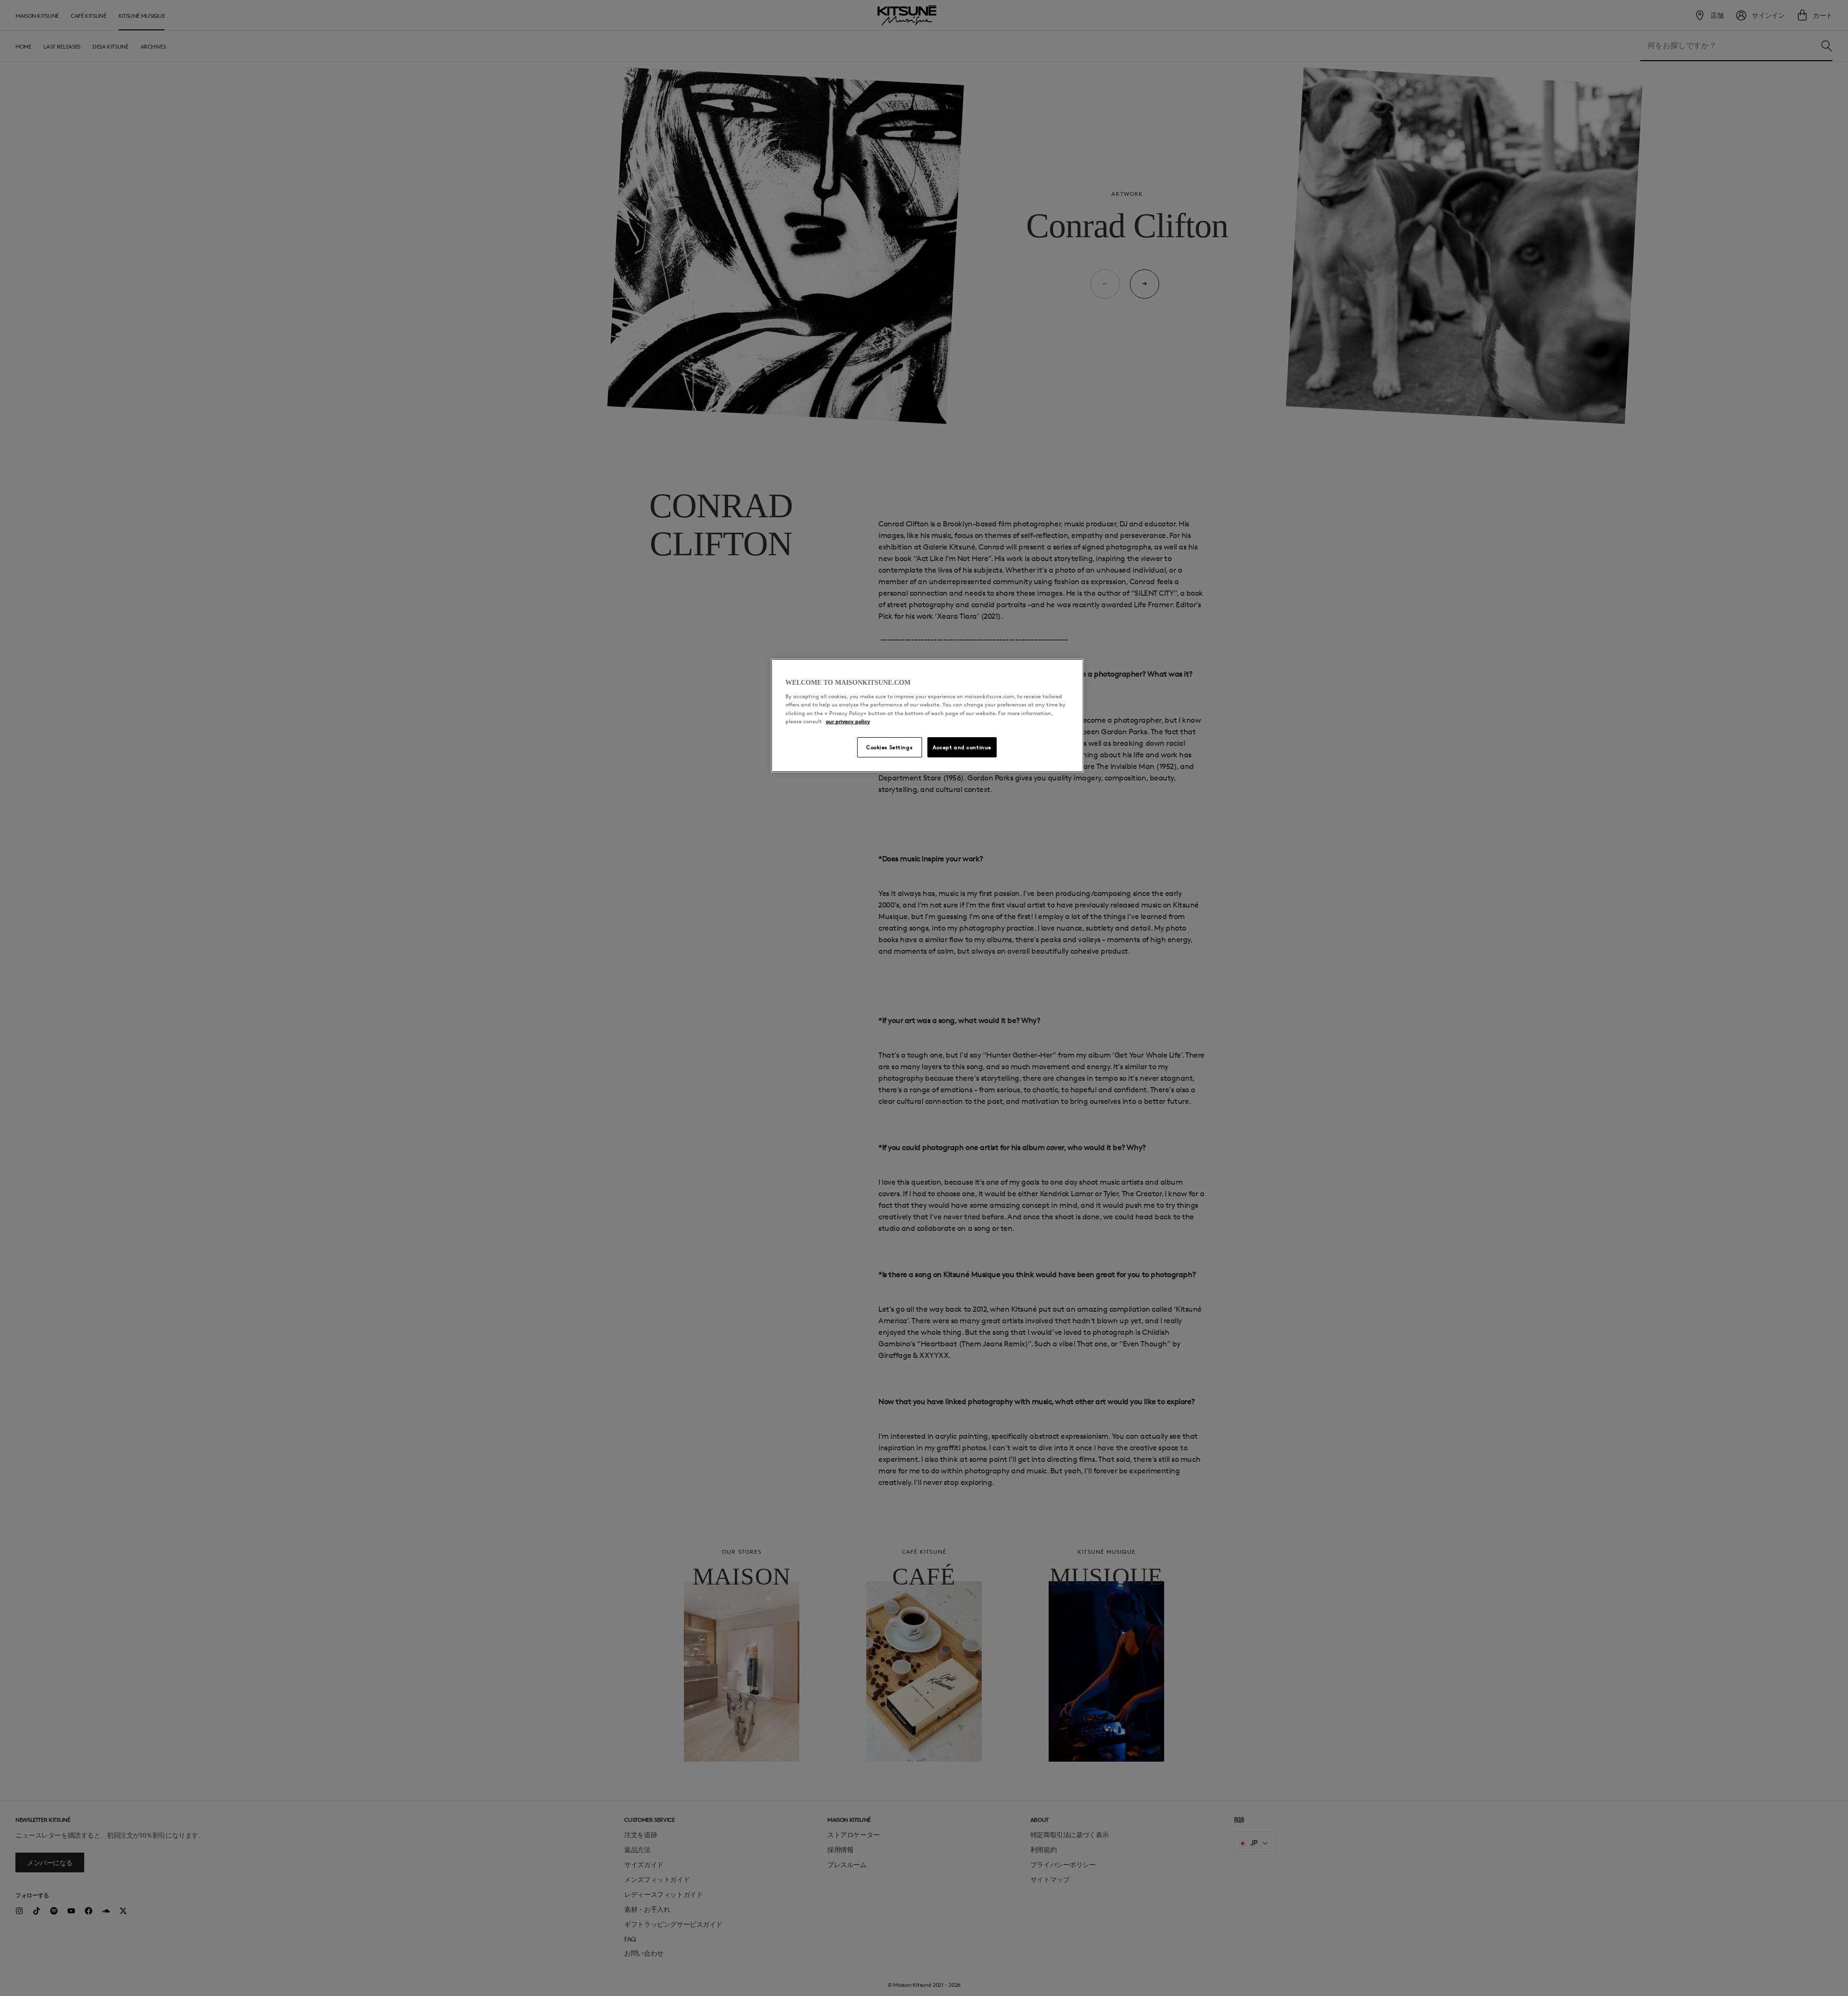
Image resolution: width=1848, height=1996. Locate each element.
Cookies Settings (889, 747)
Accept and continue (962, 747)
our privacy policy (848, 721)
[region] (927, 716)
